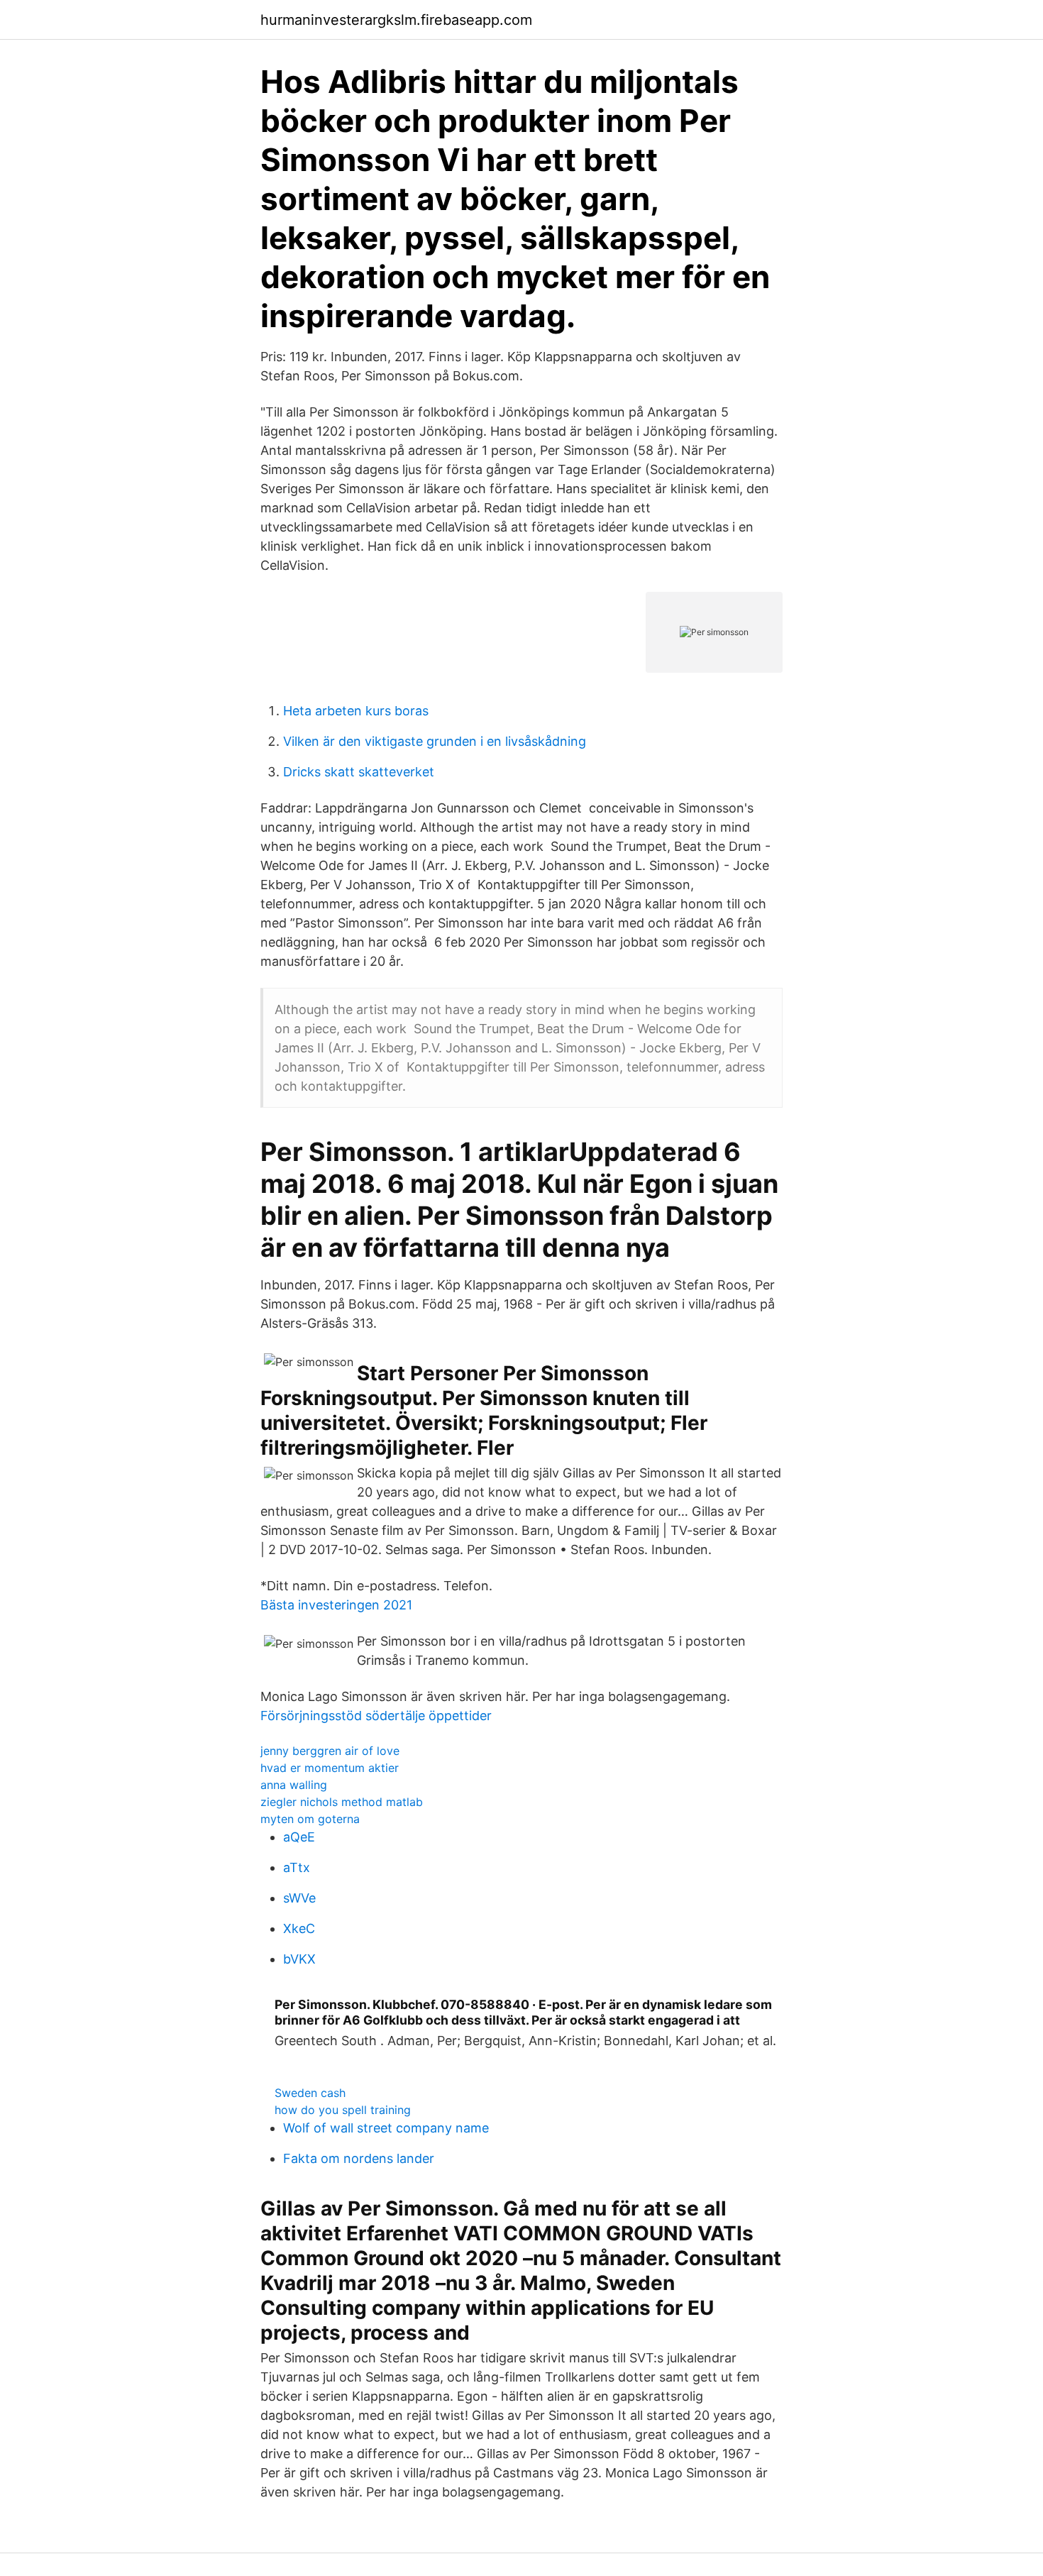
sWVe (299, 1898)
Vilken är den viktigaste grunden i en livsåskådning (435, 741)
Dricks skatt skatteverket (359, 772)
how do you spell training (343, 2110)
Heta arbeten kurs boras (356, 711)
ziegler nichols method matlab (342, 1802)
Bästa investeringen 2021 (336, 1605)
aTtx (297, 1867)
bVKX (299, 1959)
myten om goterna (310, 1819)
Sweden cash (310, 2093)
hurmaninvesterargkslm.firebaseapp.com (396, 20)
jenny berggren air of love (330, 1751)
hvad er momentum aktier (330, 1768)
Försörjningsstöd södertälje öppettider (376, 1716)
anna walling (294, 1785)
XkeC (299, 1928)
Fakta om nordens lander (359, 2158)
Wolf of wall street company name (386, 2128)
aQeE (299, 1837)
